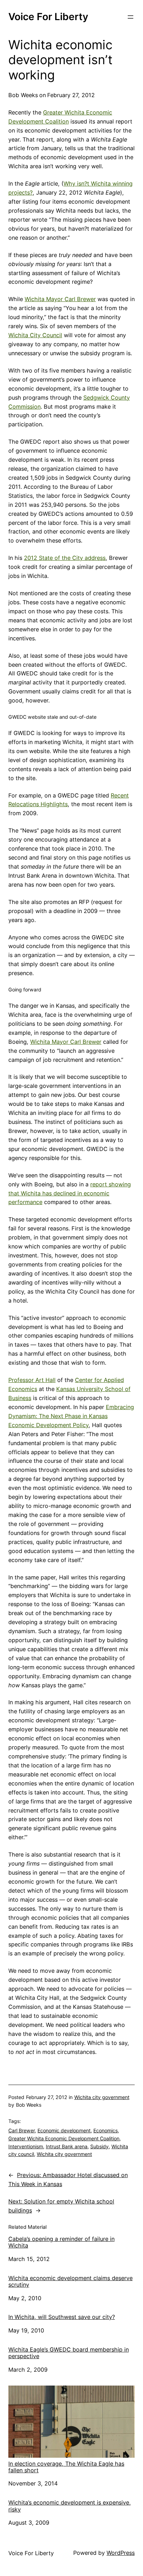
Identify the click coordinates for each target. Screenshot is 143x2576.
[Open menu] (131, 17)
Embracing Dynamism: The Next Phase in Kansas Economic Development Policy (71, 1416)
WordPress (121, 2553)
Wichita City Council (35, 335)
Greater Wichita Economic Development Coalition (64, 2138)
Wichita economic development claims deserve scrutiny (70, 2281)
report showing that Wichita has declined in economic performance (70, 1193)
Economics (106, 2130)
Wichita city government (102, 2097)
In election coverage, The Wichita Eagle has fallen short (66, 2467)
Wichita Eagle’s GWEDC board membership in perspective (69, 2353)
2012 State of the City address (65, 558)
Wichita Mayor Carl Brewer (60, 299)
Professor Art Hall (32, 1380)
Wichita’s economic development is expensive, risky (70, 2506)
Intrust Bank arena (67, 2146)
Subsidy (99, 2146)
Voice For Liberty (48, 17)
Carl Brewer (22, 2130)
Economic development (64, 2130)
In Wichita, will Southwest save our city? (62, 2317)
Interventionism (26, 2146)
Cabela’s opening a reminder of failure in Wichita (61, 2242)
